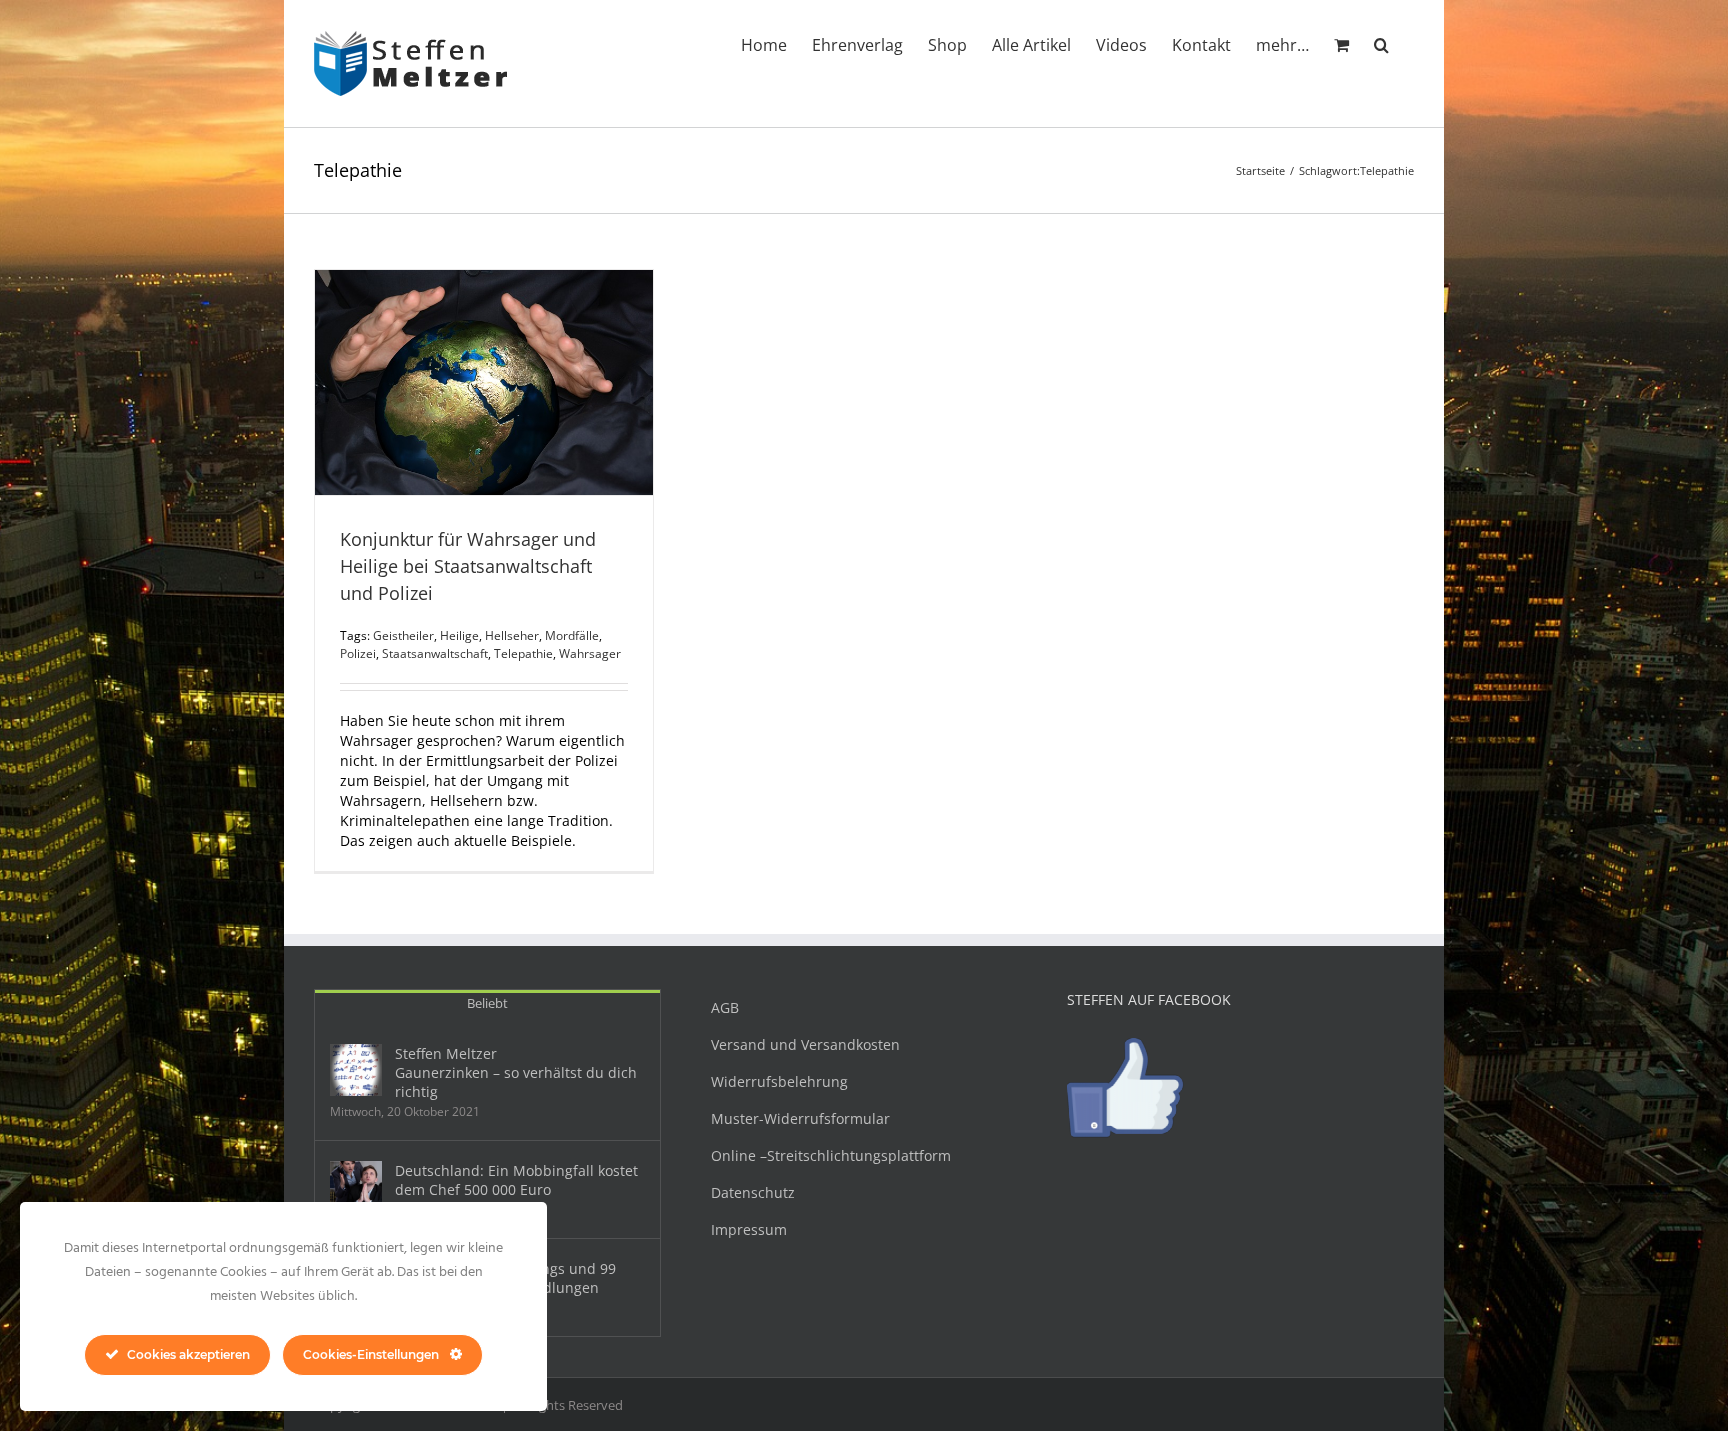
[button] (1381, 43)
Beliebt (487, 1003)
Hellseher (512, 635)
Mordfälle (572, 635)
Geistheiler (403, 635)
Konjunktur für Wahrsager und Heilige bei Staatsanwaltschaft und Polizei (468, 566)
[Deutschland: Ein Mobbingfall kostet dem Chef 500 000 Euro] (356, 1187)
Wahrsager (590, 653)
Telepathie (523, 653)
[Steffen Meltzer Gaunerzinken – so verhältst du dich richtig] (356, 1070)
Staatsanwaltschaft (435, 653)
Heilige (459, 635)
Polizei (358, 653)
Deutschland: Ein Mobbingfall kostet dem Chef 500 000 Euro (516, 1180)
